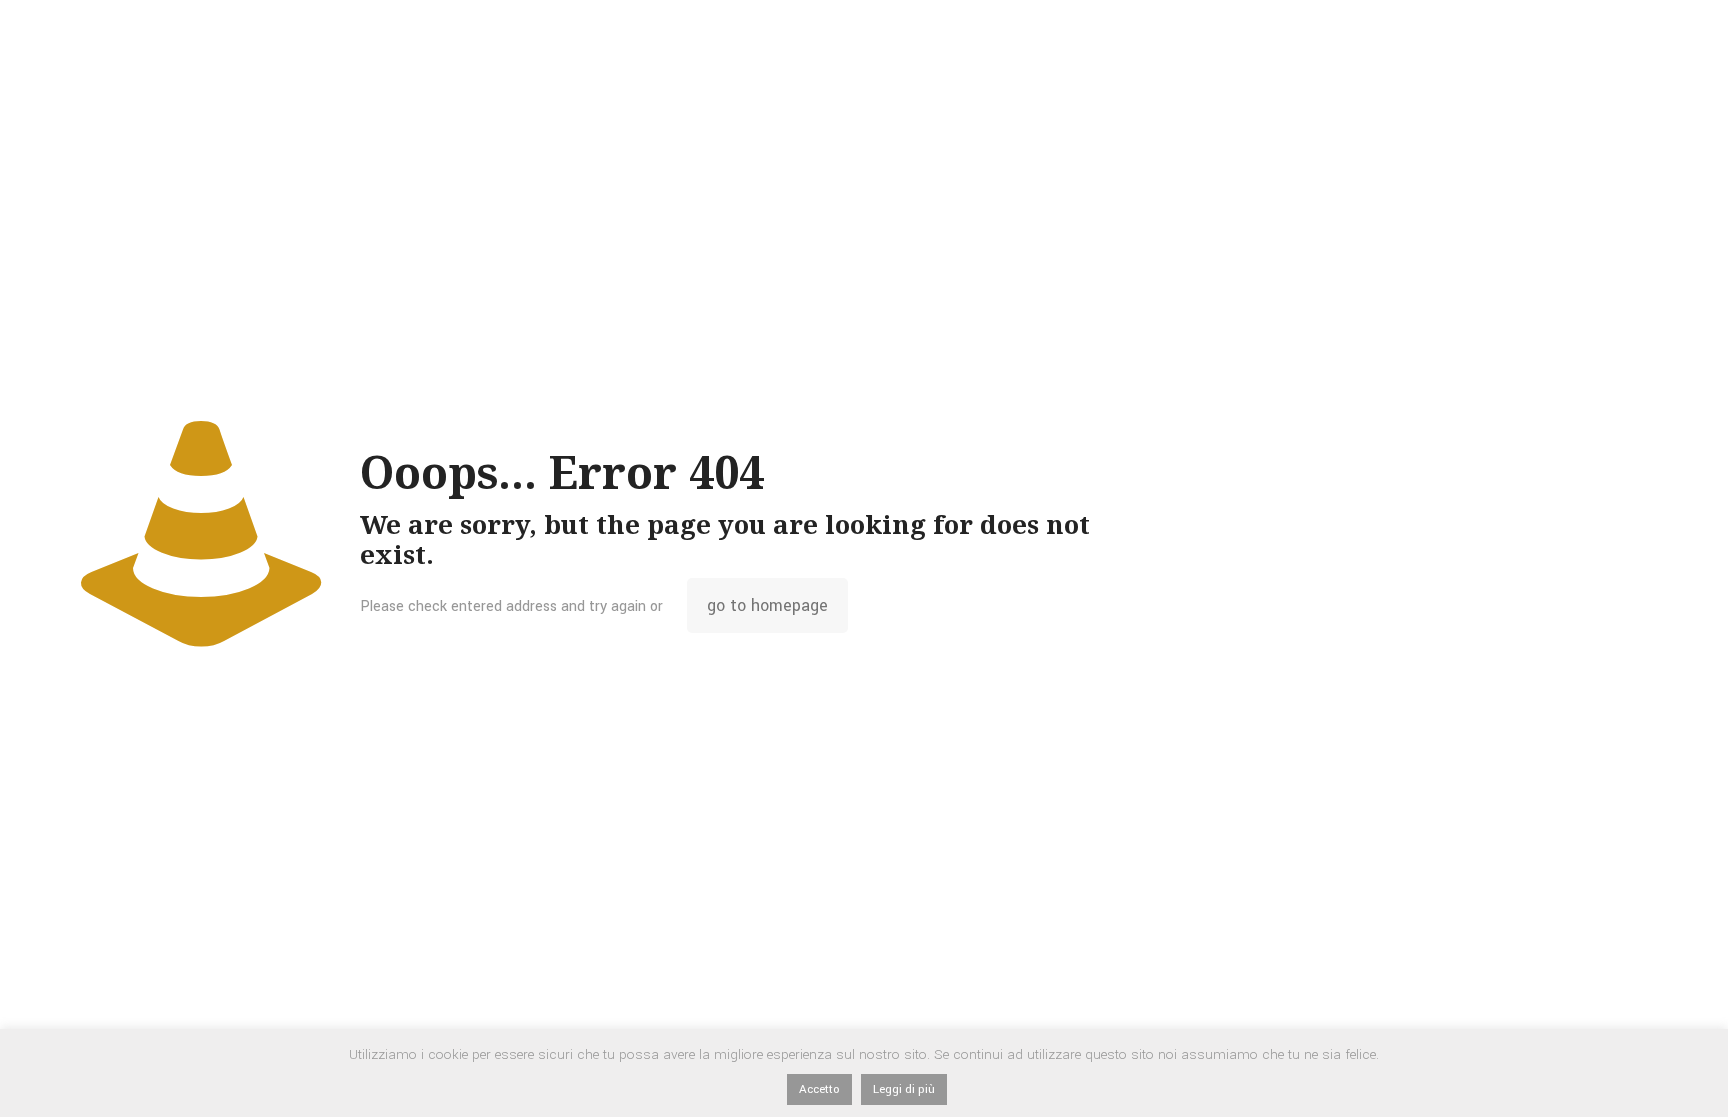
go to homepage (767, 605)
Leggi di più (904, 1089)
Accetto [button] (819, 1089)
